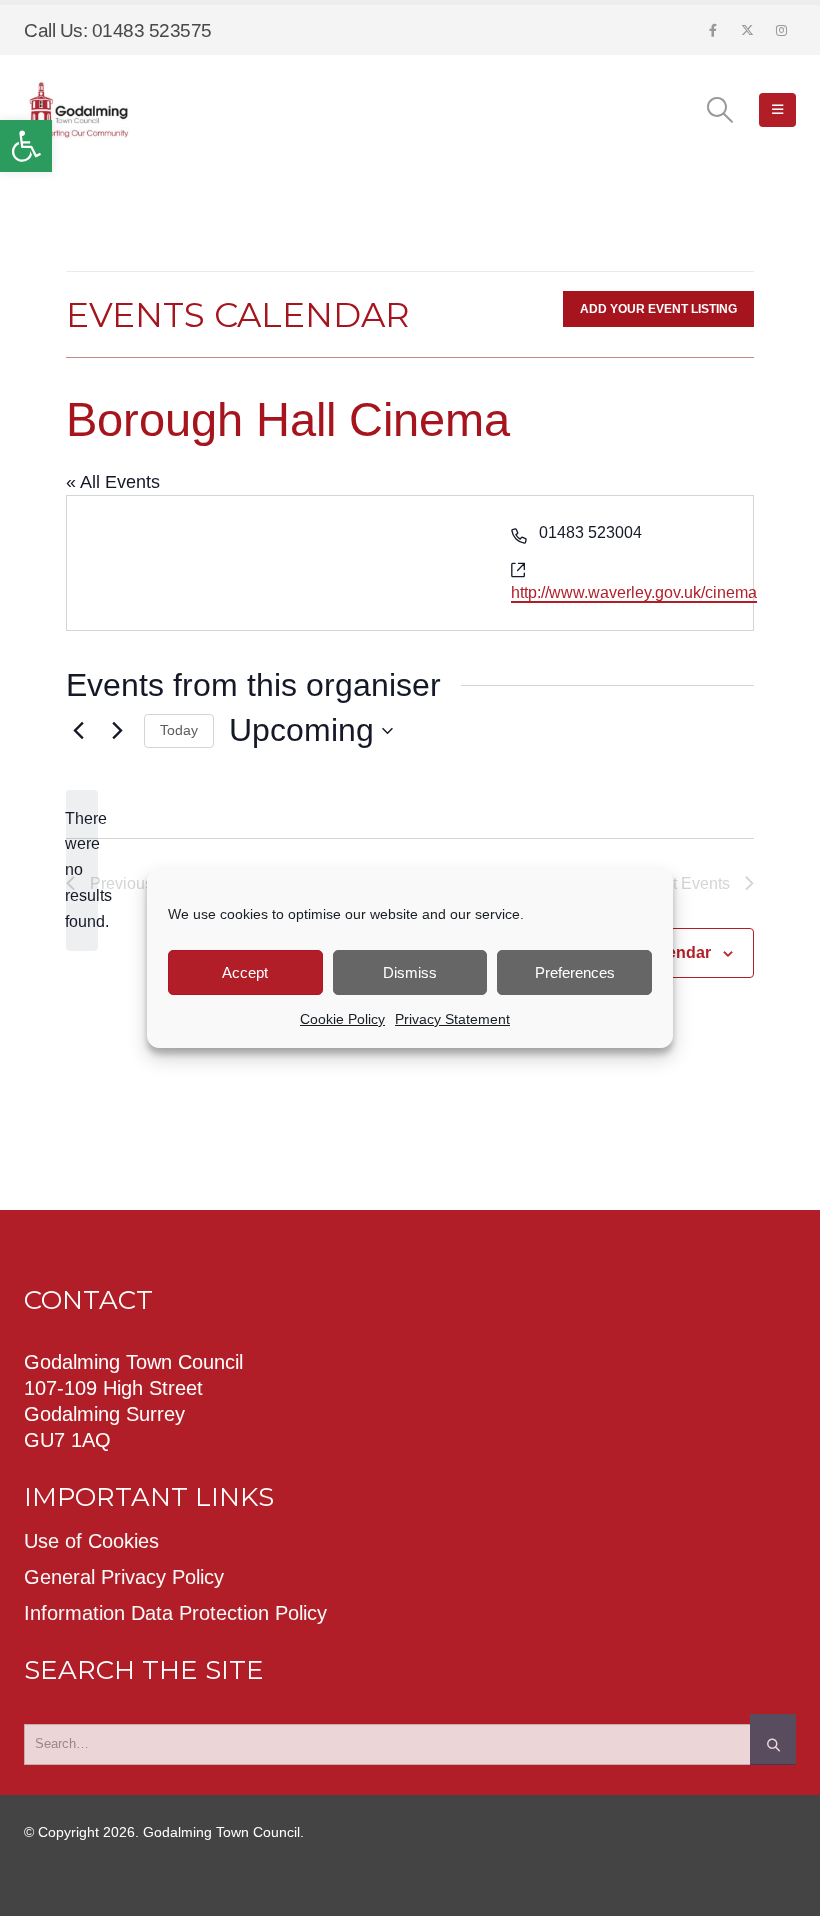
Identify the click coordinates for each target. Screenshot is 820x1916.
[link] (26, 146)
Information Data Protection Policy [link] (175, 1613)
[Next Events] (117, 731)
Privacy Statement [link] (452, 1019)
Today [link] (179, 730)
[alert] (82, 871)
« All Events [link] (113, 482)
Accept (245, 972)
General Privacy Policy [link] (124, 1577)
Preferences (575, 972)
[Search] (773, 1739)
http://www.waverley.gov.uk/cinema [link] (634, 592)
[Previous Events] (78, 731)
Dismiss (410, 972)
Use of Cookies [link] (91, 1541)
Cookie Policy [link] (342, 1019)
